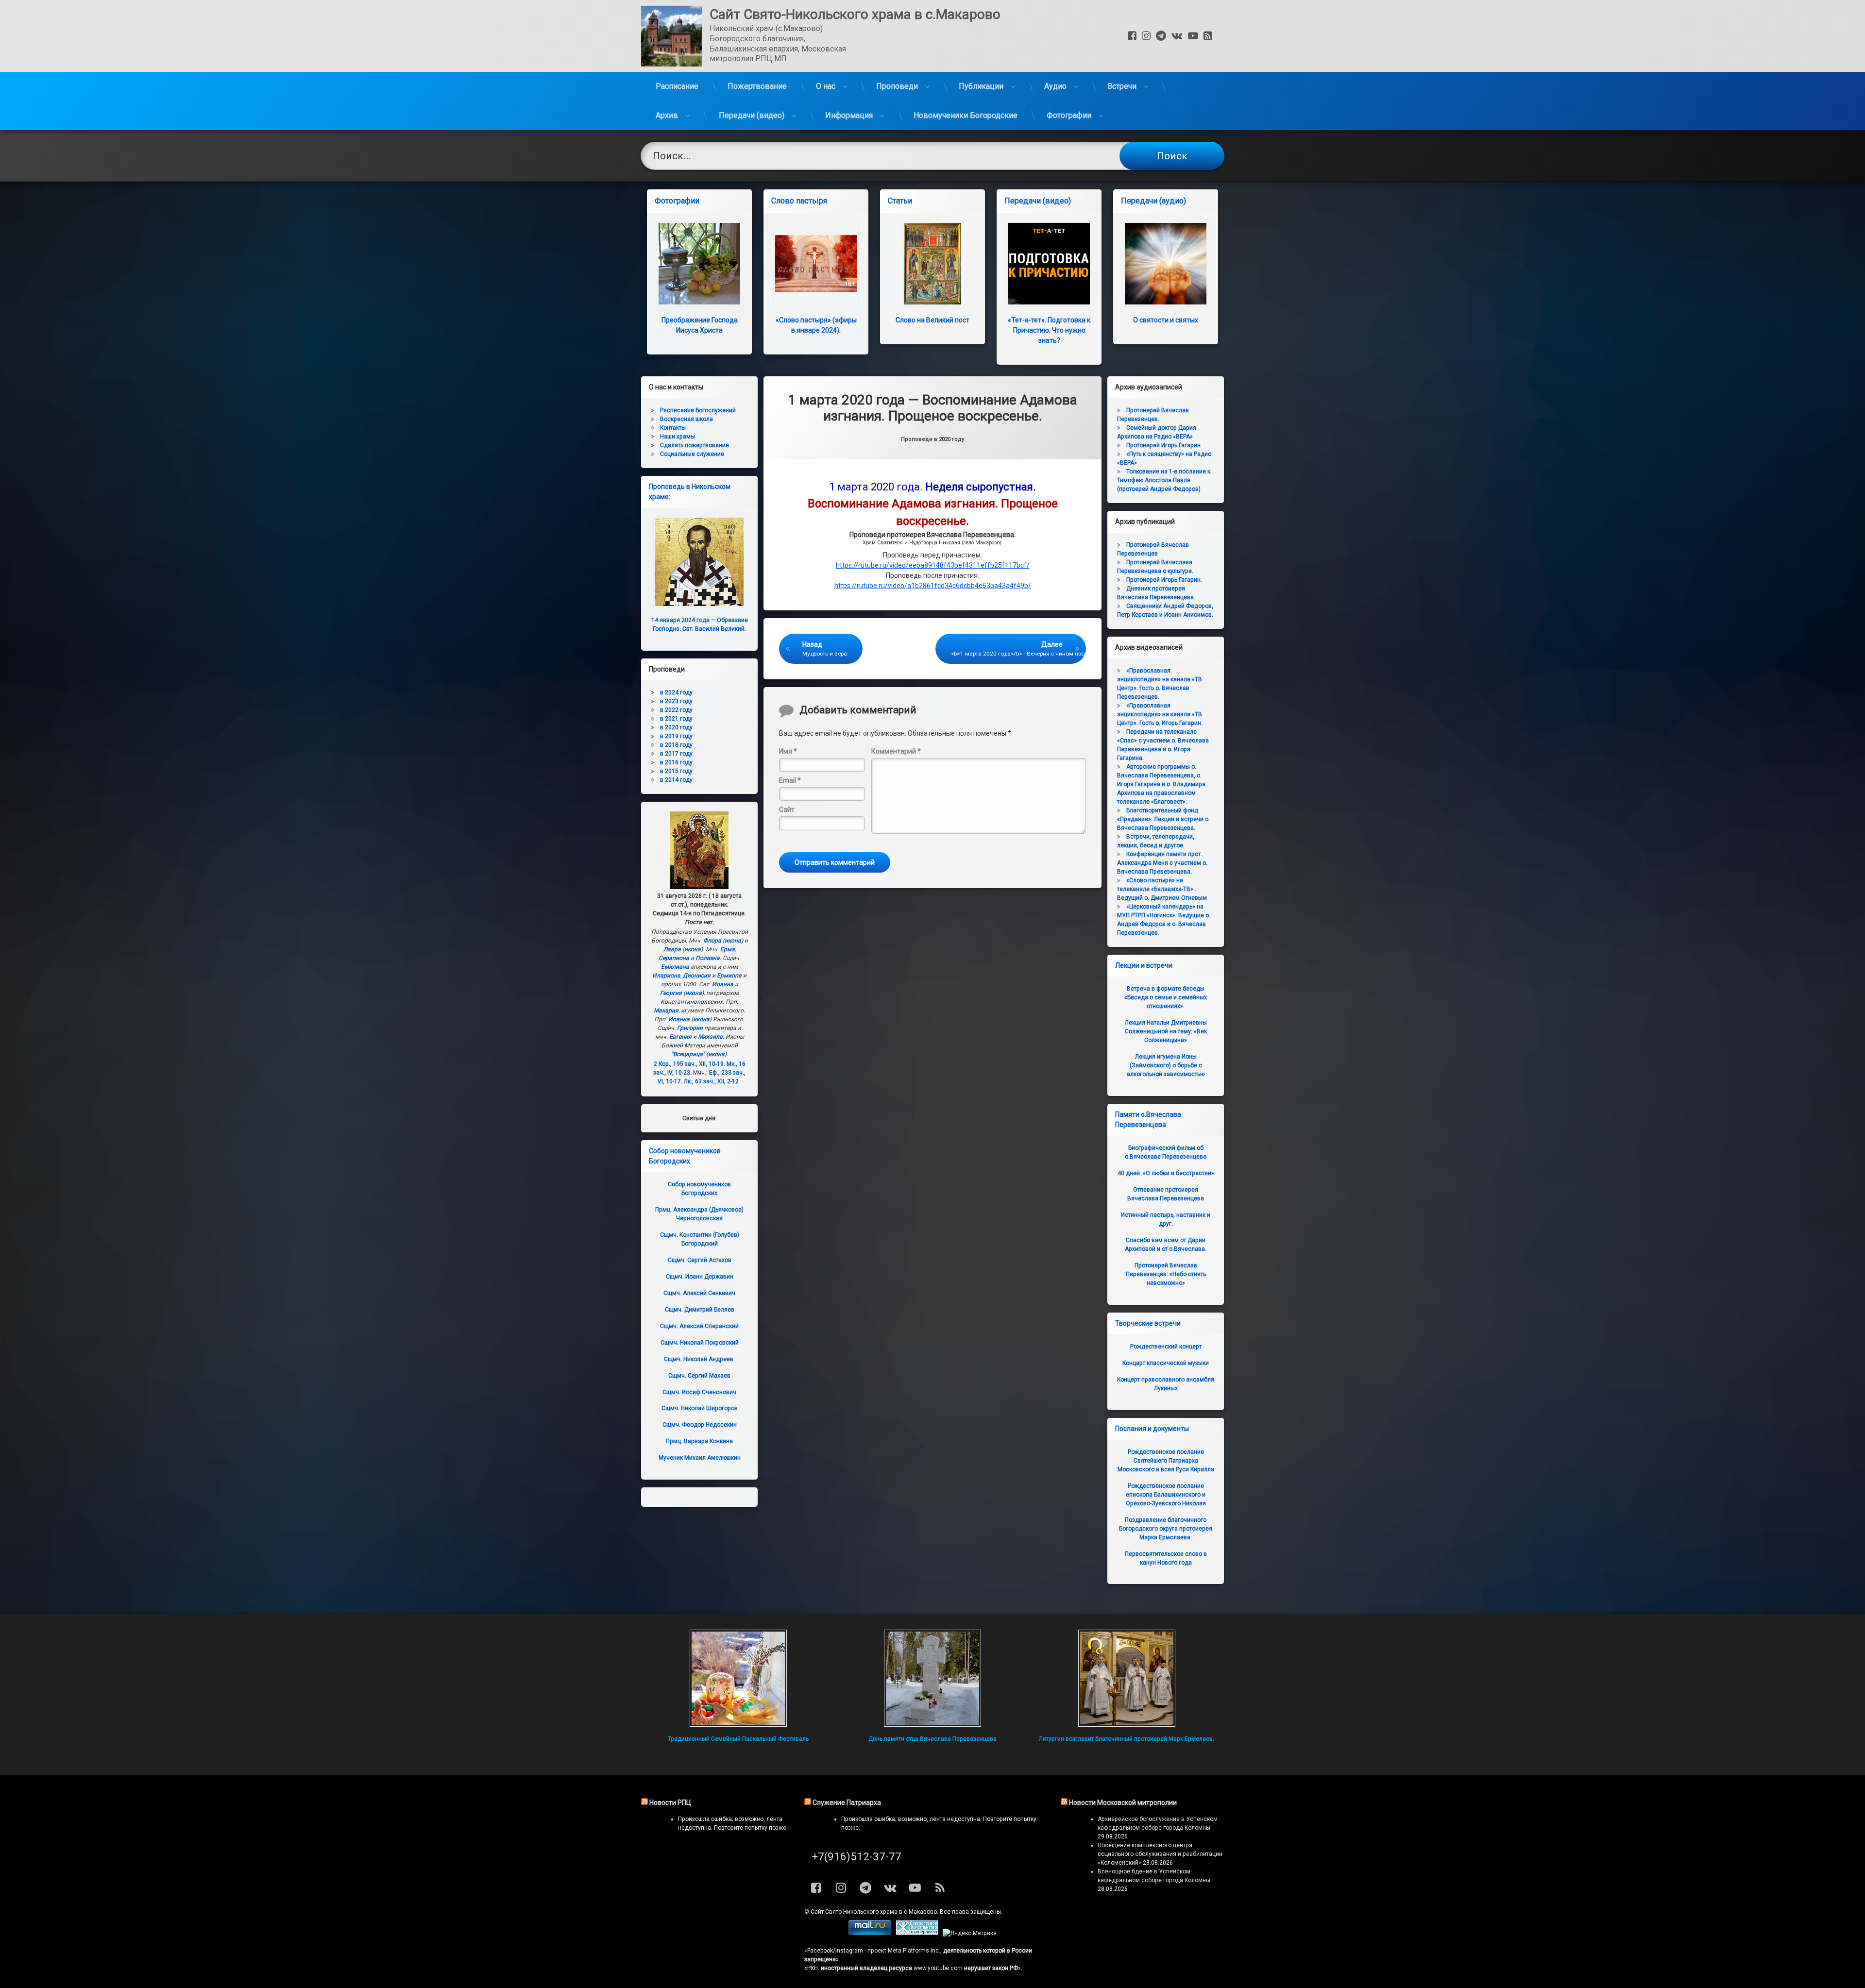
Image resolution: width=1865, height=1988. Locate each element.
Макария (666, 1011)
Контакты (673, 428)
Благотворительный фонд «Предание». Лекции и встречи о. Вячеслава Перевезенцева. (1163, 819)
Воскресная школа (687, 419)
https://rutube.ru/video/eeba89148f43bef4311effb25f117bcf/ (933, 565)
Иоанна (723, 984)
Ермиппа (729, 976)
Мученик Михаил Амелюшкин (700, 1458)
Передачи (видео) (752, 115)
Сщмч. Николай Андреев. (699, 1359)
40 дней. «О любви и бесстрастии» (1166, 1173)
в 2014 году (676, 780)
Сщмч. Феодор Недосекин (700, 1425)
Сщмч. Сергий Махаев (699, 1376)
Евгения (680, 1037)
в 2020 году (676, 727)
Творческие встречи (1148, 1323)
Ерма (728, 949)
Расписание (677, 86)
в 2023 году (676, 701)
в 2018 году (676, 745)
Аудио (1055, 86)
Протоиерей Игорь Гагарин (1163, 445)
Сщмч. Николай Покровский (700, 1343)
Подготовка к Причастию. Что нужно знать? (1049, 330)
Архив (667, 115)
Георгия (671, 993)
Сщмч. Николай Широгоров (700, 1408)
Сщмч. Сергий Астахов (700, 1260)
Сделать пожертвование (695, 445)
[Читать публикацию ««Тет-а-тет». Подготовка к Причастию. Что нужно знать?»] (1049, 264)
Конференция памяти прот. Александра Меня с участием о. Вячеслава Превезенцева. (1162, 863)
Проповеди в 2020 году (932, 439)
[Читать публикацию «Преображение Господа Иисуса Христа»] (699, 264)
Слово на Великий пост (932, 320)
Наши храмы (678, 437)
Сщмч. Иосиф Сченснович (699, 1392)
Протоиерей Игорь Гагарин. (1164, 580)
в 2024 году (676, 692)
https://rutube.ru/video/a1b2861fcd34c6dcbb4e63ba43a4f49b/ (933, 586)
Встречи (1122, 86)
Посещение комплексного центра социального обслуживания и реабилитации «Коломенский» (1160, 1854)
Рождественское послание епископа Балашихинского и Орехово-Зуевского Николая (1166, 1495)
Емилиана (675, 967)
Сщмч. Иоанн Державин (700, 1277)
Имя (788, 751)
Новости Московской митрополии (1123, 1803)
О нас (826, 86)
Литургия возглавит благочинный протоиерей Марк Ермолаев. (1127, 1739)
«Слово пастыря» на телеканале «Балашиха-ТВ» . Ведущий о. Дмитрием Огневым (1162, 889)
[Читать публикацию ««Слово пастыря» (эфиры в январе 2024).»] (816, 264)
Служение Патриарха (847, 1803)
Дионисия (697, 976)
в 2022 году (676, 710)
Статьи (900, 201)
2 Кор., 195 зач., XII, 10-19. (689, 1064)
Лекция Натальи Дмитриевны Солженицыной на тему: (1166, 1031)
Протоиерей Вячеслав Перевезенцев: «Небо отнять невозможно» (1166, 1274)
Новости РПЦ (670, 1803)
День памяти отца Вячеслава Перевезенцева (932, 1739)
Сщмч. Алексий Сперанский (699, 1326)
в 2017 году (676, 754)
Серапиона (674, 958)
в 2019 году (676, 736)
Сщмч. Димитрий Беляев (700, 1310)
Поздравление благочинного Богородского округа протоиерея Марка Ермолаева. (1166, 1529)
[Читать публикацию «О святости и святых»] (1166, 264)
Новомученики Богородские (966, 115)
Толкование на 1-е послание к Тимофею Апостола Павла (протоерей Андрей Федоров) (1164, 480)
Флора (712, 941)
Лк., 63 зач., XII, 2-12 (711, 1081)
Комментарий (896, 751)
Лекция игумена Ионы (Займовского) (1166, 1065)
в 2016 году (676, 762)
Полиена (708, 958)
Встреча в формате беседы (1166, 997)
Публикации (981, 86)
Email (790, 780)
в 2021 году (676, 719)
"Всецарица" (688, 1054)
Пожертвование (757, 86)
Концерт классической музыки (1166, 1363)
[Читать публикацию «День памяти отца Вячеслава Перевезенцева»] (932, 1678)
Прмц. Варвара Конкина (699, 1441)
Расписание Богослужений (698, 410)
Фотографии (1069, 115)
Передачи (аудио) (1153, 201)
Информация (849, 115)
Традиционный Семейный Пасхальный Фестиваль (738, 1739)
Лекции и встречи (1144, 965)
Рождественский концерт (1166, 1347)
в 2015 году (676, 771)
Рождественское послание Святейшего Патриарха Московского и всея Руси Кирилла (1166, 1461)
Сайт (787, 809)
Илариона (666, 976)
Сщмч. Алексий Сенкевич (699, 1293)
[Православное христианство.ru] (917, 1933)
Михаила (710, 1037)
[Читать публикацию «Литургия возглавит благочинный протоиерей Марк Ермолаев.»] (1127, 1678)
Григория (690, 1028)
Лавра (672, 949)
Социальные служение (692, 454)
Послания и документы (1152, 1429)
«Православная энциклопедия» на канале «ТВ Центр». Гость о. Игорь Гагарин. (1160, 714)
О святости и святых (1166, 320)
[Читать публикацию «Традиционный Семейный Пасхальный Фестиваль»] (738, 1678)
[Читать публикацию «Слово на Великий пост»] (932, 264)
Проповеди (897, 86)
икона (733, 941)
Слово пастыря (799, 201)
